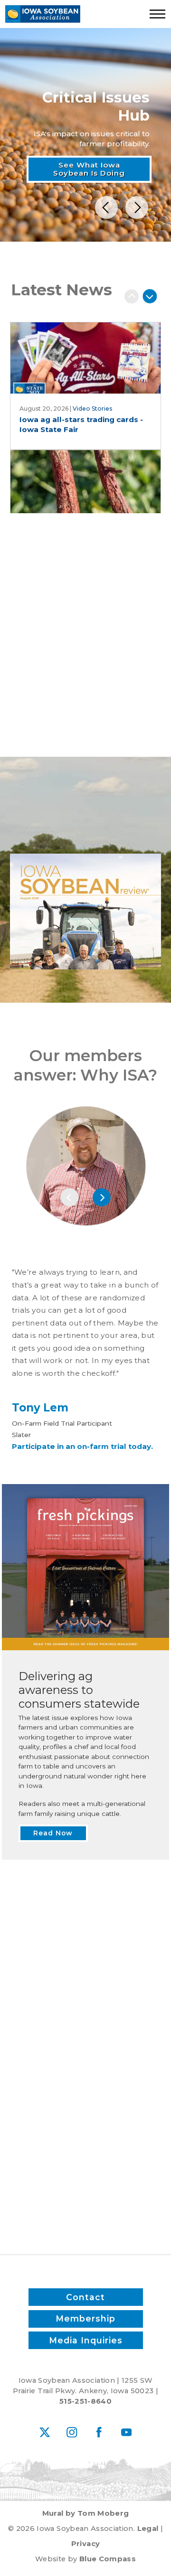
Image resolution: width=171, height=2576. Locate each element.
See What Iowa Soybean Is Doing (89, 169)
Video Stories (92, 409)
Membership (85, 2318)
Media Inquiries (86, 2340)
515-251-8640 (85, 2401)
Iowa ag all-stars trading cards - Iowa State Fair (81, 424)
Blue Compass (108, 2559)
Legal (148, 2529)
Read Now (86, 832)
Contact (85, 2297)
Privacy (85, 2544)
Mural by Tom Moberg (86, 2513)
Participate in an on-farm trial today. (82, 1446)
